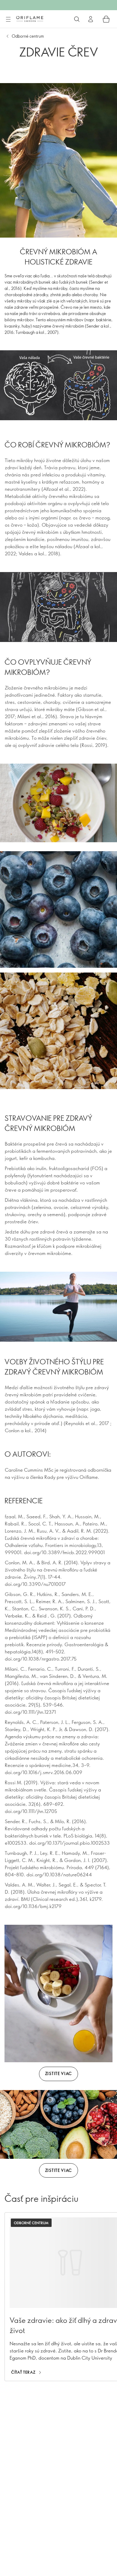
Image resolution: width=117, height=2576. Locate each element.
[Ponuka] (8, 19)
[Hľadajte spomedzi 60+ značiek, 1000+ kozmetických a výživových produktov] (77, 19)
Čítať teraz (23, 2372)
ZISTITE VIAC (58, 2073)
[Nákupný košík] (106, 19)
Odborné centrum (28, 36)
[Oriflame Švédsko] (30, 19)
